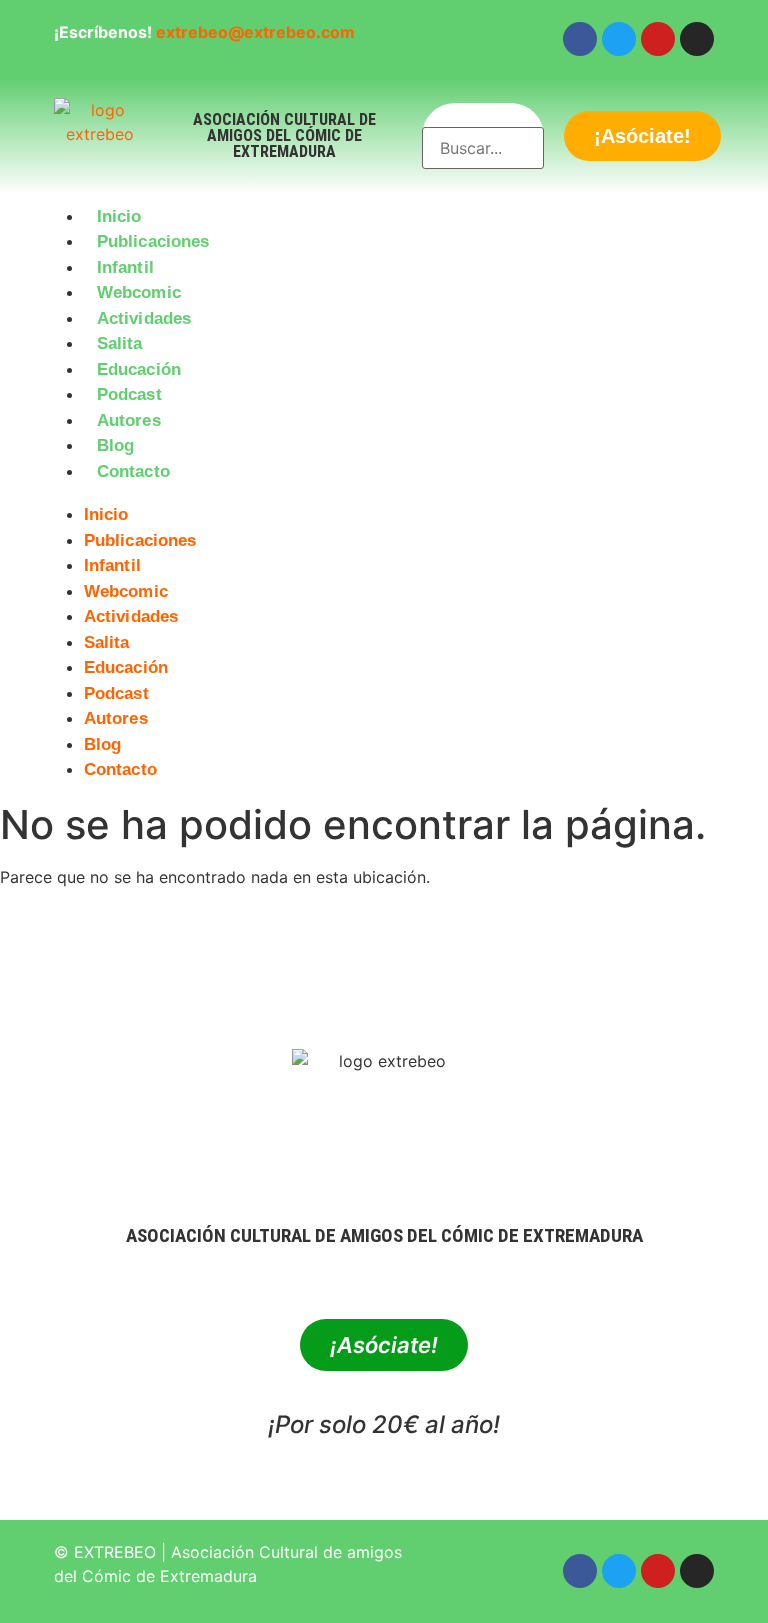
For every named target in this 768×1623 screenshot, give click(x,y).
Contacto (133, 471)
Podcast (129, 394)
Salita (120, 343)
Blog (115, 445)
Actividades (144, 318)
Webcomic (139, 292)
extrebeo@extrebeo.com (255, 32)
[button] (384, 496)
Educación (139, 369)
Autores (129, 420)
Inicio (119, 216)
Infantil (125, 267)
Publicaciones (153, 241)
